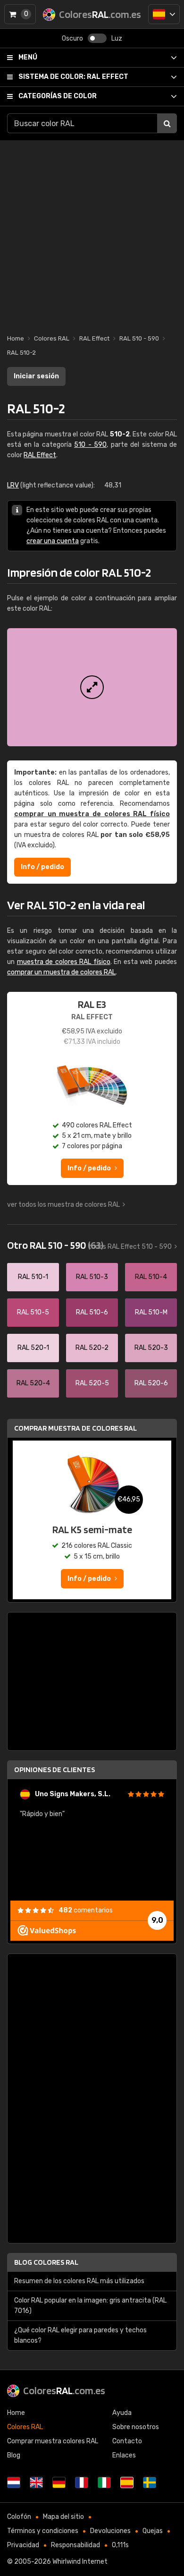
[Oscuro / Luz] (97, 38)
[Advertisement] (92, 232)
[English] (36, 2482)
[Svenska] (150, 2482)
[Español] (164, 14)
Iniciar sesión (36, 376)
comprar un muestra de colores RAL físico (92, 814)
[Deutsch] (59, 2482)
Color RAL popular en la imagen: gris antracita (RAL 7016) (90, 2306)
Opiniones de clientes (54, 1770)
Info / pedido (42, 867)
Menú (28, 57)
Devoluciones (110, 2531)
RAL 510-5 (33, 1312)
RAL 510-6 (92, 1312)
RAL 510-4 (151, 1277)
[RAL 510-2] (92, 687)
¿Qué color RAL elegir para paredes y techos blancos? (80, 2335)
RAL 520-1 (33, 1348)
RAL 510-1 (33, 1277)
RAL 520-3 (151, 1348)
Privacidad (23, 2545)
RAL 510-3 (92, 1277)
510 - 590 (90, 445)
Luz (117, 38)
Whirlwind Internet (80, 2562)
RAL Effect (73, 77)
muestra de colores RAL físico (64, 962)
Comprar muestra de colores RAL (75, 1428)
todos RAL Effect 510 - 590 (130, 1247)
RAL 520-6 (151, 1383)
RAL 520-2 (92, 1348)
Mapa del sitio (63, 2517)
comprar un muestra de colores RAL (61, 972)
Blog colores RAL (46, 2262)
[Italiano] (104, 2482)
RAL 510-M (151, 1312)
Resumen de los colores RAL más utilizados (79, 2281)
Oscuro (72, 38)
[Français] (82, 2482)
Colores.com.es (64, 2390)
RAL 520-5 (92, 1383)
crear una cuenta (53, 541)
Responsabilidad (75, 2545)
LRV (13, 485)
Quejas (153, 2531)
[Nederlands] (14, 2482)
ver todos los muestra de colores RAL (63, 1205)
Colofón (19, 2517)
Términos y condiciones (43, 2531)
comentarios (86, 1910)
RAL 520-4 (33, 1383)
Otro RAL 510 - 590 (55, 1245)
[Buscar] (167, 123)
